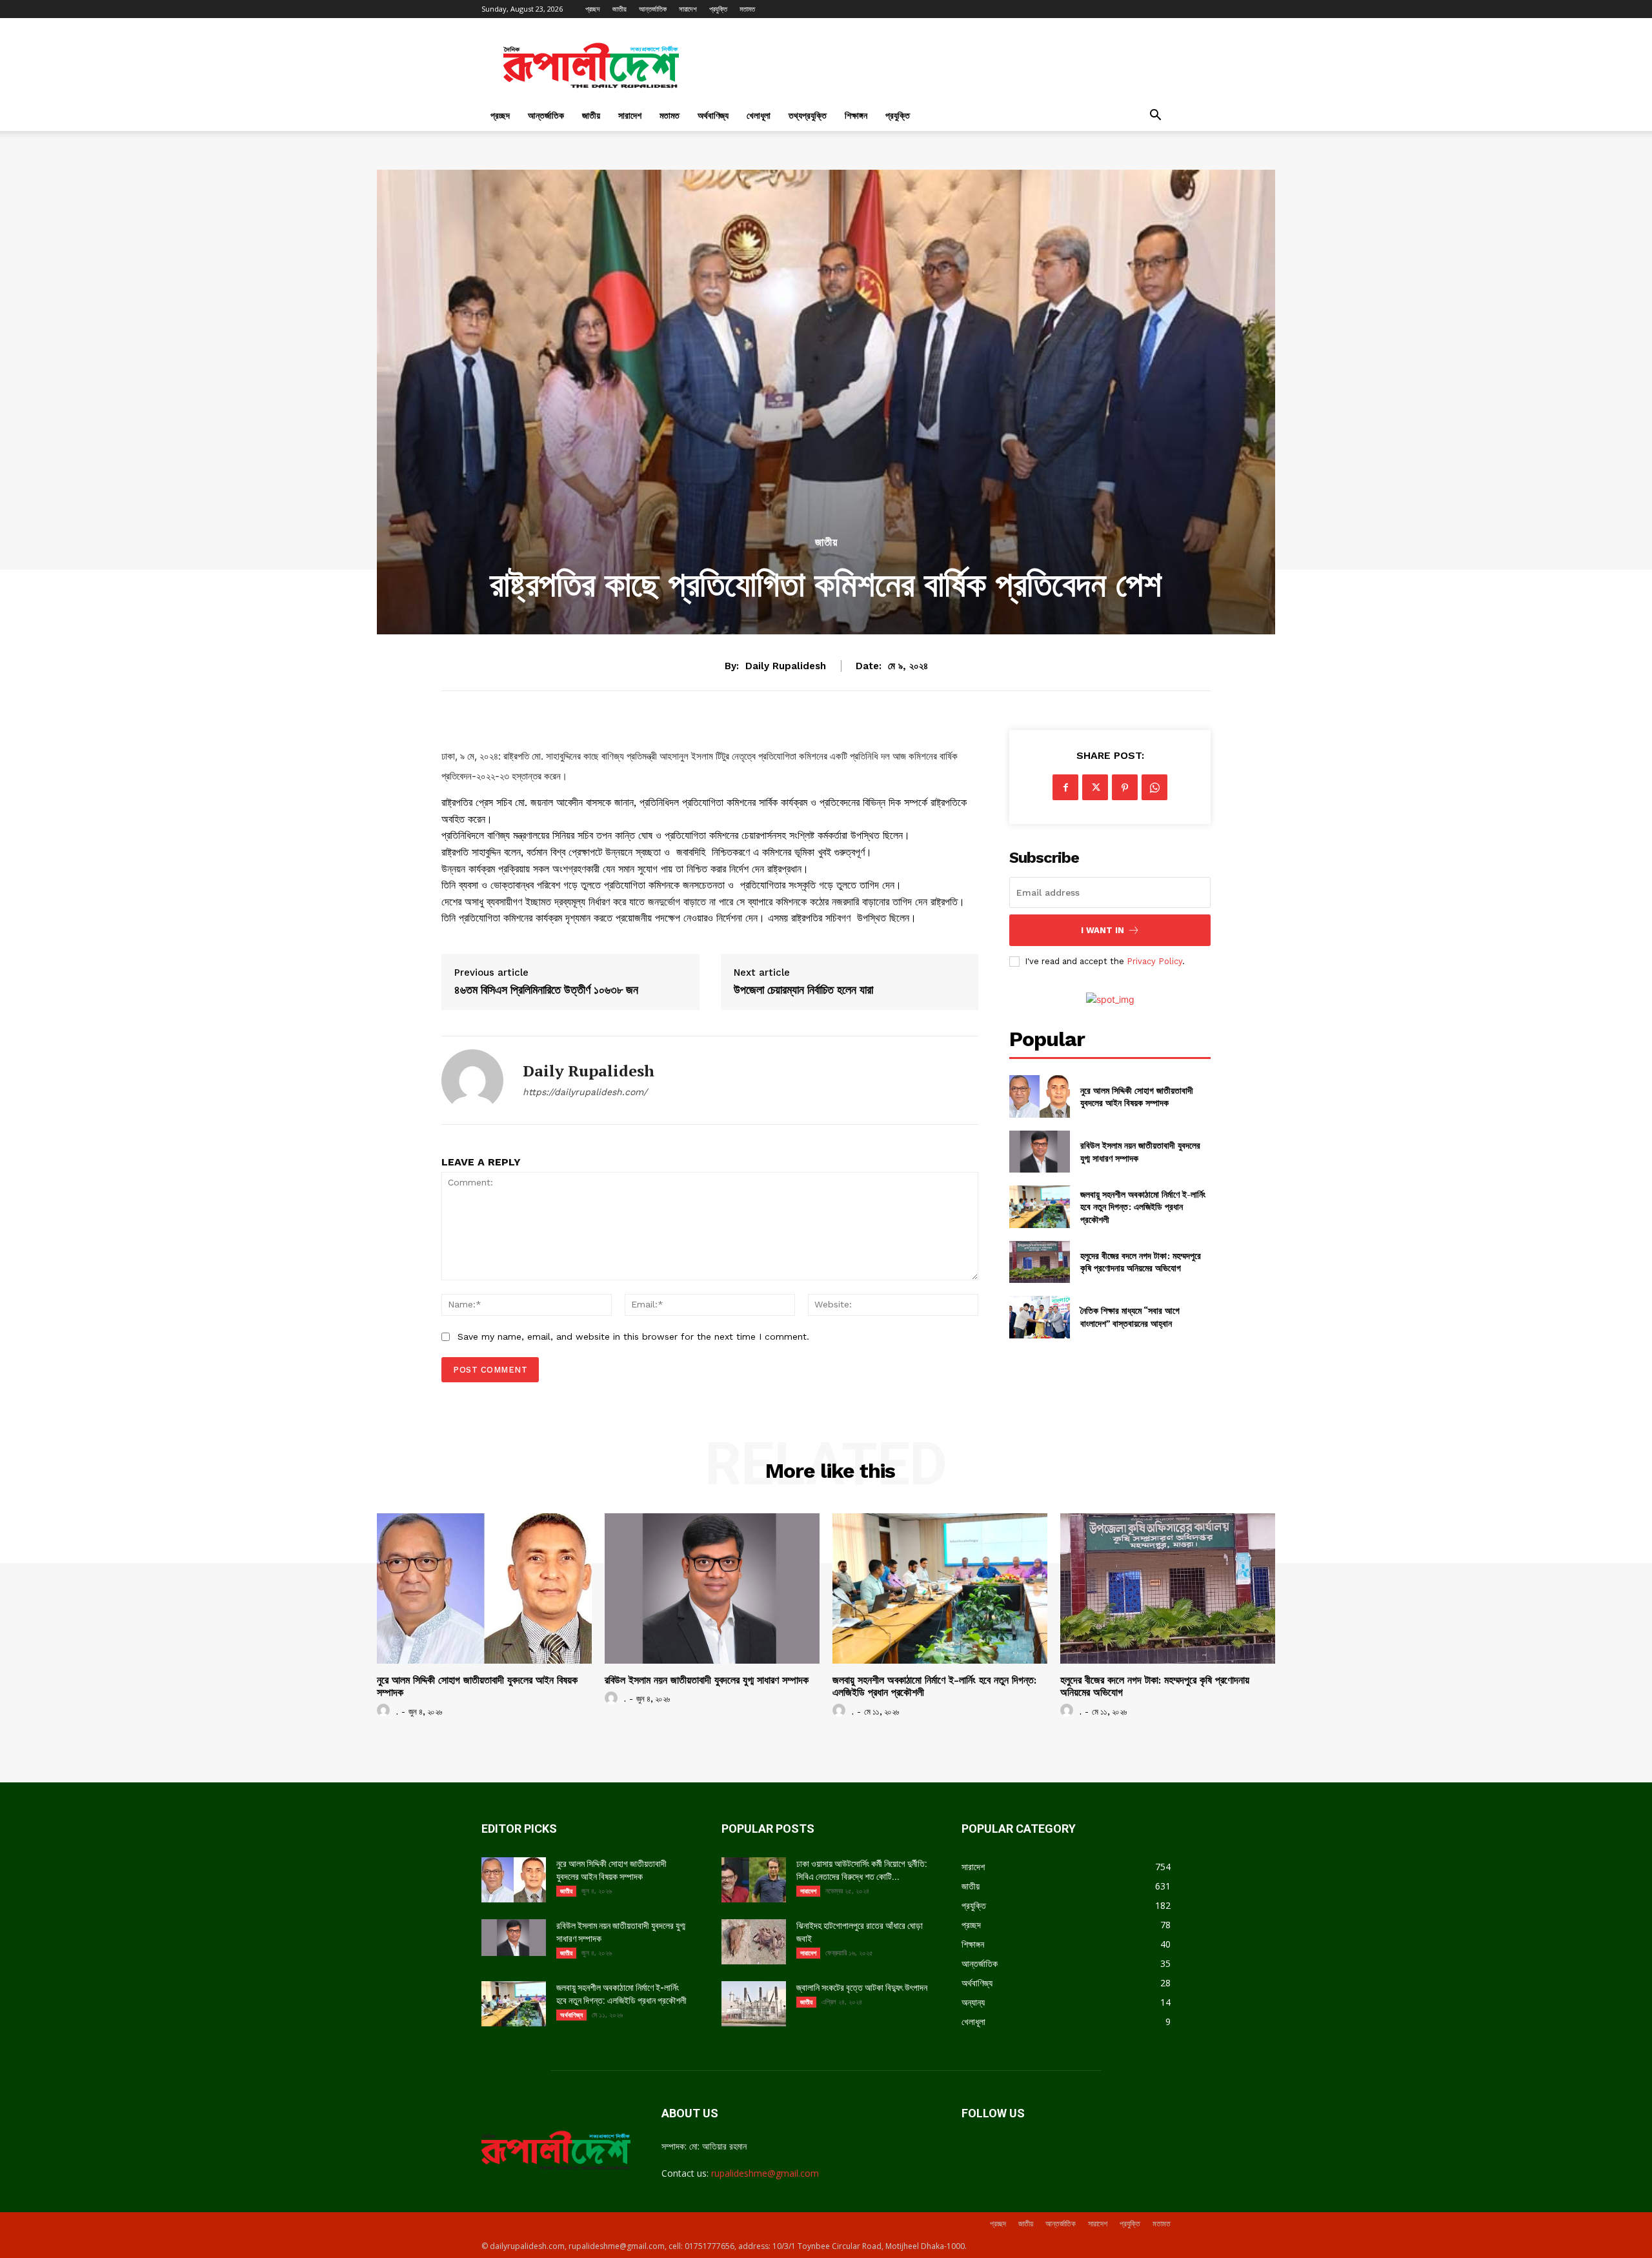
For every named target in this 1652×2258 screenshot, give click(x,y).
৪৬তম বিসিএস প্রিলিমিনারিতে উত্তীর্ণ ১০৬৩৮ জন (546, 990)
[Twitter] (1095, 787)
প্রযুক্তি (718, 9)
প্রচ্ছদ (593, 9)
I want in (1103, 930)
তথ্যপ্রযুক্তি (808, 115)
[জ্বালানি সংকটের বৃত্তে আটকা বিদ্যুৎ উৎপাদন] (754, 2004)
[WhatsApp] (1154, 787)
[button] (1155, 116)
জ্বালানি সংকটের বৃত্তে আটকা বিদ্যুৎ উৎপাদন (862, 1988)
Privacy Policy (1154, 961)
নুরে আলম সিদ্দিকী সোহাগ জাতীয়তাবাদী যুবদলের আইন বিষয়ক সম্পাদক (1137, 1097)
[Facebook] (1065, 787)
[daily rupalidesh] (472, 1080)
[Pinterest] (1125, 787)
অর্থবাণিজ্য (713, 115)
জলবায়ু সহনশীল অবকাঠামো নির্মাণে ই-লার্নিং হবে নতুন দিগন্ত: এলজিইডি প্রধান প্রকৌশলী (1143, 1207)
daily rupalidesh (786, 666)
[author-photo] (385, 1711)
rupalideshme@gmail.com (765, 2173)
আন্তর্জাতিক (653, 9)
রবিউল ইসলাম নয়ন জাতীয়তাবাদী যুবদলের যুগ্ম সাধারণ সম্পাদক (707, 1680)
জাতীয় (619, 9)
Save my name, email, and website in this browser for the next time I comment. (633, 1336)
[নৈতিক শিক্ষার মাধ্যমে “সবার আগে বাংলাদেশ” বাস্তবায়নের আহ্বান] (1039, 1317)
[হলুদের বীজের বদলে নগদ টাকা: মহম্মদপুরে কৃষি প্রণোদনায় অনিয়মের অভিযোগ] (1039, 1262)
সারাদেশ (688, 9)
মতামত (747, 9)
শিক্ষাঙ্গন (856, 115)
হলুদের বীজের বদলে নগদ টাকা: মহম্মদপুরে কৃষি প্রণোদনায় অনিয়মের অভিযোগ (1141, 1262)
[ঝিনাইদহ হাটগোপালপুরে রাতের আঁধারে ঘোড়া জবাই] (754, 1942)
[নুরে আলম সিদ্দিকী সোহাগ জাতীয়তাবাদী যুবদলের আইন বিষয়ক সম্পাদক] (1039, 1096)
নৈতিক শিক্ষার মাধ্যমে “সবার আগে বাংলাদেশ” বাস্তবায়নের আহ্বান (1130, 1317)
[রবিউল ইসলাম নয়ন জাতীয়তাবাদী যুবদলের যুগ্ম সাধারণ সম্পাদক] (1039, 1152)
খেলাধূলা (759, 115)
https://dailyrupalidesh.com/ (585, 1092)
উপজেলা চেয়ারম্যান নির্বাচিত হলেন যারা (803, 990)
